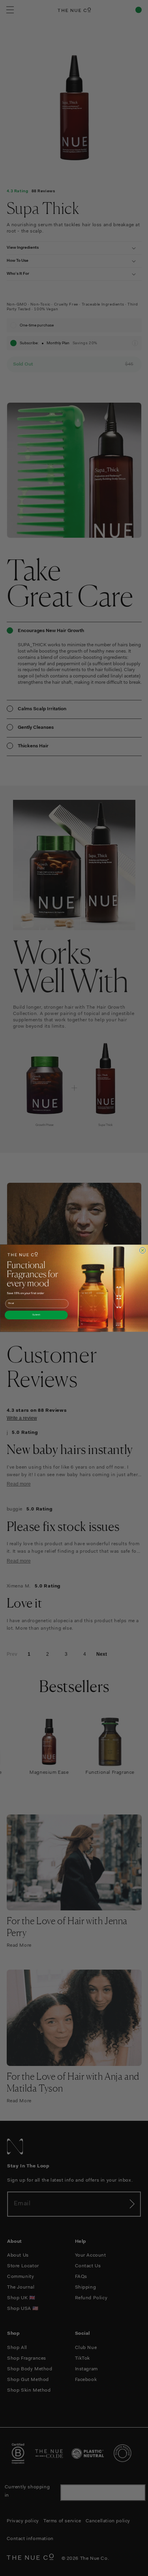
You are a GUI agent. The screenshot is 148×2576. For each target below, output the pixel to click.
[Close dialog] (142, 1250)
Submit (36, 1315)
